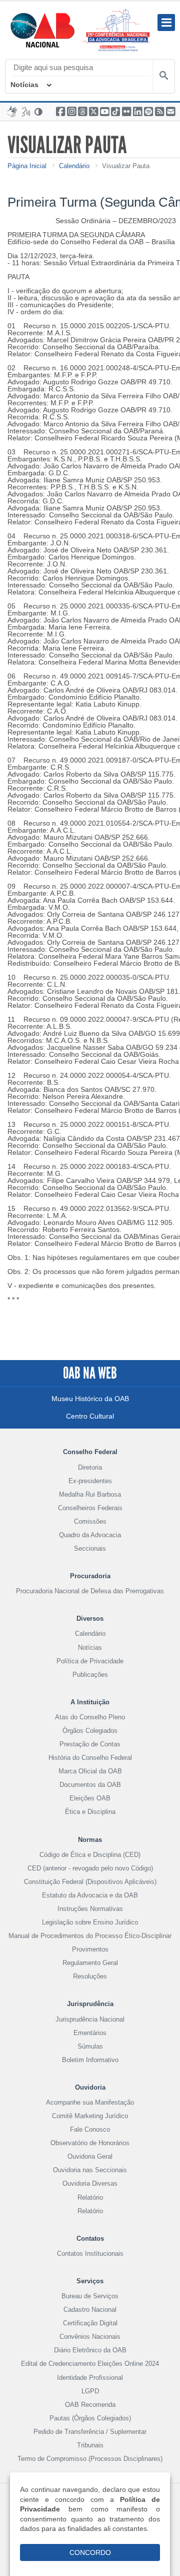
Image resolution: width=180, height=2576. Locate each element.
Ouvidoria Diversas (90, 2183)
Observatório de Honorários (90, 2143)
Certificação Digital (90, 2323)
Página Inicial (27, 166)
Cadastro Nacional (90, 2310)
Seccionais (90, 1548)
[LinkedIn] (137, 112)
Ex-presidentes (90, 1481)
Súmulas (90, 2046)
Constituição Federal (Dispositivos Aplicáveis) (90, 1882)
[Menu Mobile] (166, 23)
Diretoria (90, 1467)
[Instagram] (71, 112)
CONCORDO (90, 2552)
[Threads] (82, 112)
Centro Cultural (90, 1416)
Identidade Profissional (90, 2378)
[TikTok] (115, 112)
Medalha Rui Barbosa (90, 1494)
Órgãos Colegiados (90, 1731)
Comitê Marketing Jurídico (90, 2116)
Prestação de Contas (90, 1744)
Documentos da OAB (90, 1785)
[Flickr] (126, 112)
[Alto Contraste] (39, 112)
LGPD (90, 2391)
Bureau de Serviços (90, 2296)
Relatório (90, 2197)
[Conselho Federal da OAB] (42, 30)
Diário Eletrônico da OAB (90, 2350)
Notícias (24, 85)
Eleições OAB (90, 1798)
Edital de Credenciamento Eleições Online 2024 (90, 2364)
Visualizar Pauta (126, 166)
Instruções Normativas (90, 1909)
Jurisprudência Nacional (90, 2019)
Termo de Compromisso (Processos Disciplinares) (90, 2459)
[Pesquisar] (163, 77)
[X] (93, 112)
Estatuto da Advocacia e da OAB (90, 1895)
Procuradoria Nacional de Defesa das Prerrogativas (90, 1591)
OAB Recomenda (90, 2405)
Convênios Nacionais (90, 2337)
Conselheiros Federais (90, 1508)
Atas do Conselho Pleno (90, 1717)
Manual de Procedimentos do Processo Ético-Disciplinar (90, 1936)
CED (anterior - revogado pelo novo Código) (90, 1868)
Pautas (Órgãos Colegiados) (90, 2418)
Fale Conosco (90, 2129)
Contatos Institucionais (90, 2253)
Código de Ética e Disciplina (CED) (90, 1855)
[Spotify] (148, 112)
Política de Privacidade (90, 1661)
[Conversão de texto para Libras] (12, 112)
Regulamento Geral (90, 1963)
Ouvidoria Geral (90, 2156)
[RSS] (159, 112)
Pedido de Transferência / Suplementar (90, 2432)
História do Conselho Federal (90, 1758)
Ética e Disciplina (90, 1812)
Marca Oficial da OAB (90, 1771)
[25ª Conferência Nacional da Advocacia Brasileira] (118, 30)
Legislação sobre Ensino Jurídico (90, 1922)
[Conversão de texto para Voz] (26, 112)
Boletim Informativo (90, 2060)
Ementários (90, 2033)
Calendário (74, 166)
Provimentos (90, 1949)
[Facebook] (60, 112)
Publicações (90, 1675)
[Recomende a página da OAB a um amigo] (170, 112)
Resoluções (90, 1976)
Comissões (90, 1521)
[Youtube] (104, 112)
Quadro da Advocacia (90, 1535)
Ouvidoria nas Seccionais (90, 2170)
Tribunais (90, 2445)
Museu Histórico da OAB (90, 1399)
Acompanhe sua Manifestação (90, 2102)
